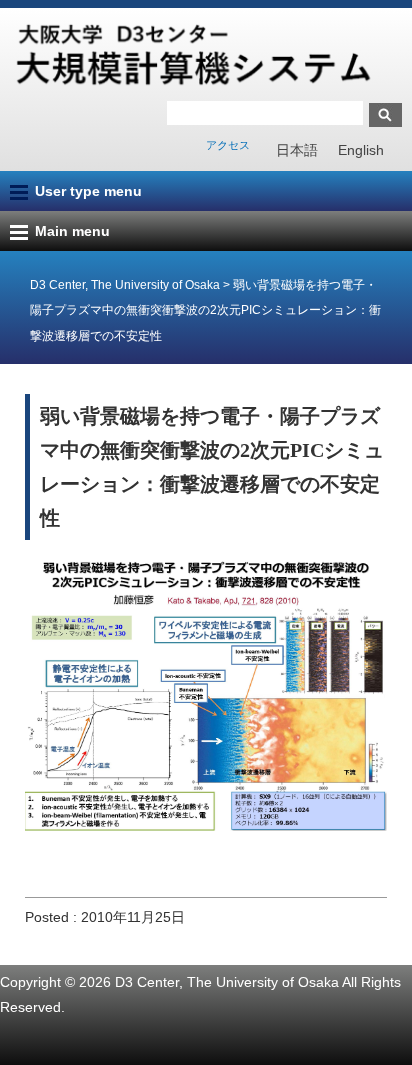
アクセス (228, 145)
